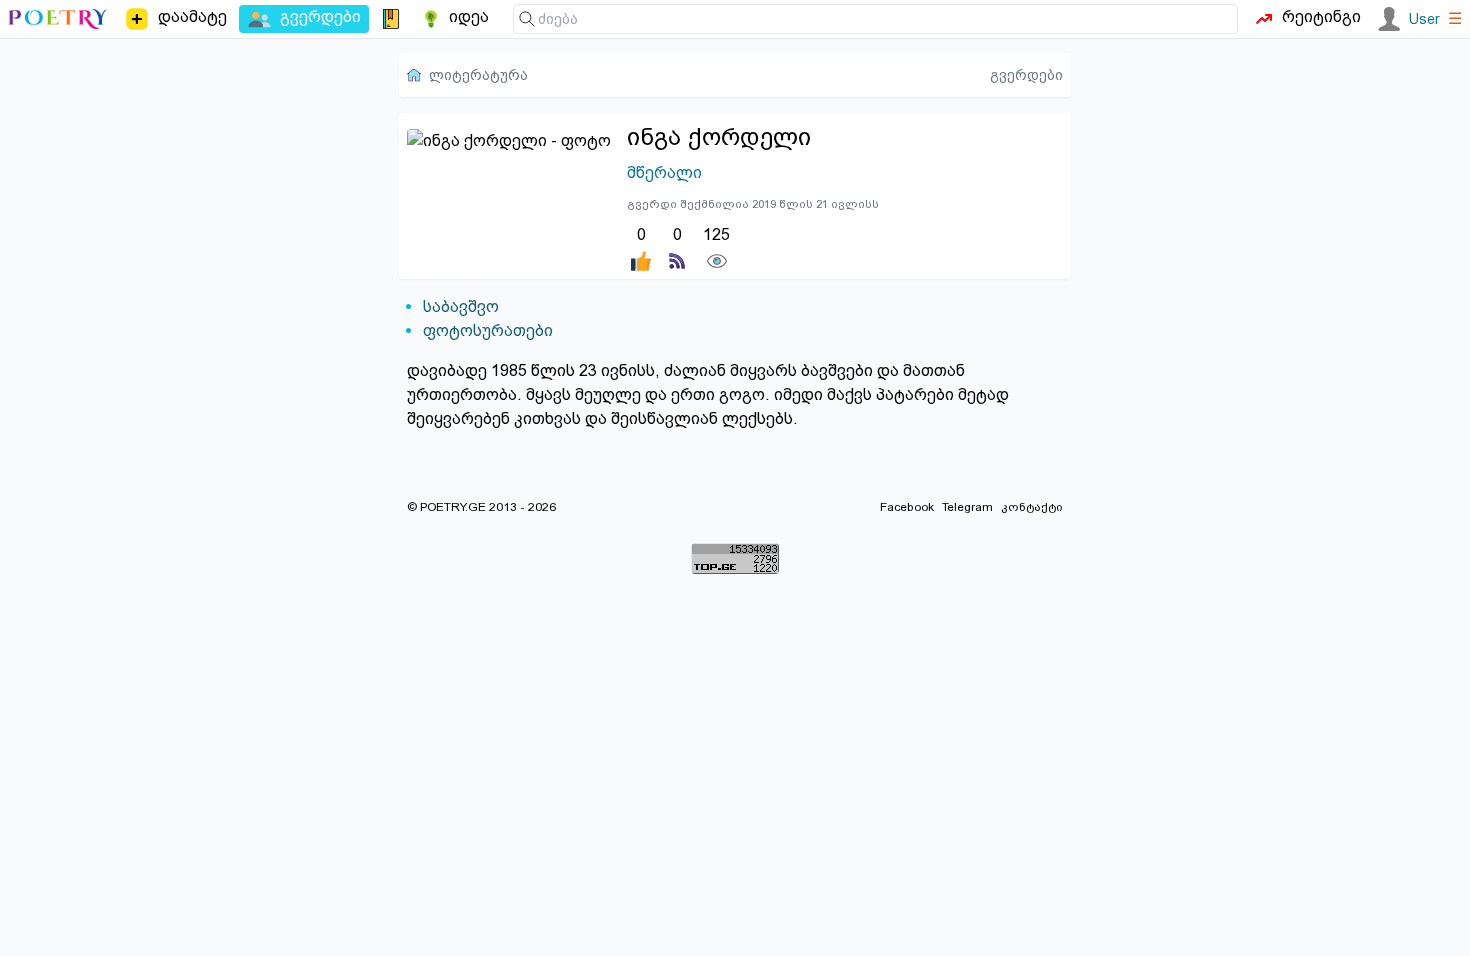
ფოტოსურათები (488, 330)
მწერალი (664, 172)
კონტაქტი (1032, 507)
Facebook (907, 507)
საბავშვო (461, 306)
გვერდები (1026, 75)
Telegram (967, 507)
